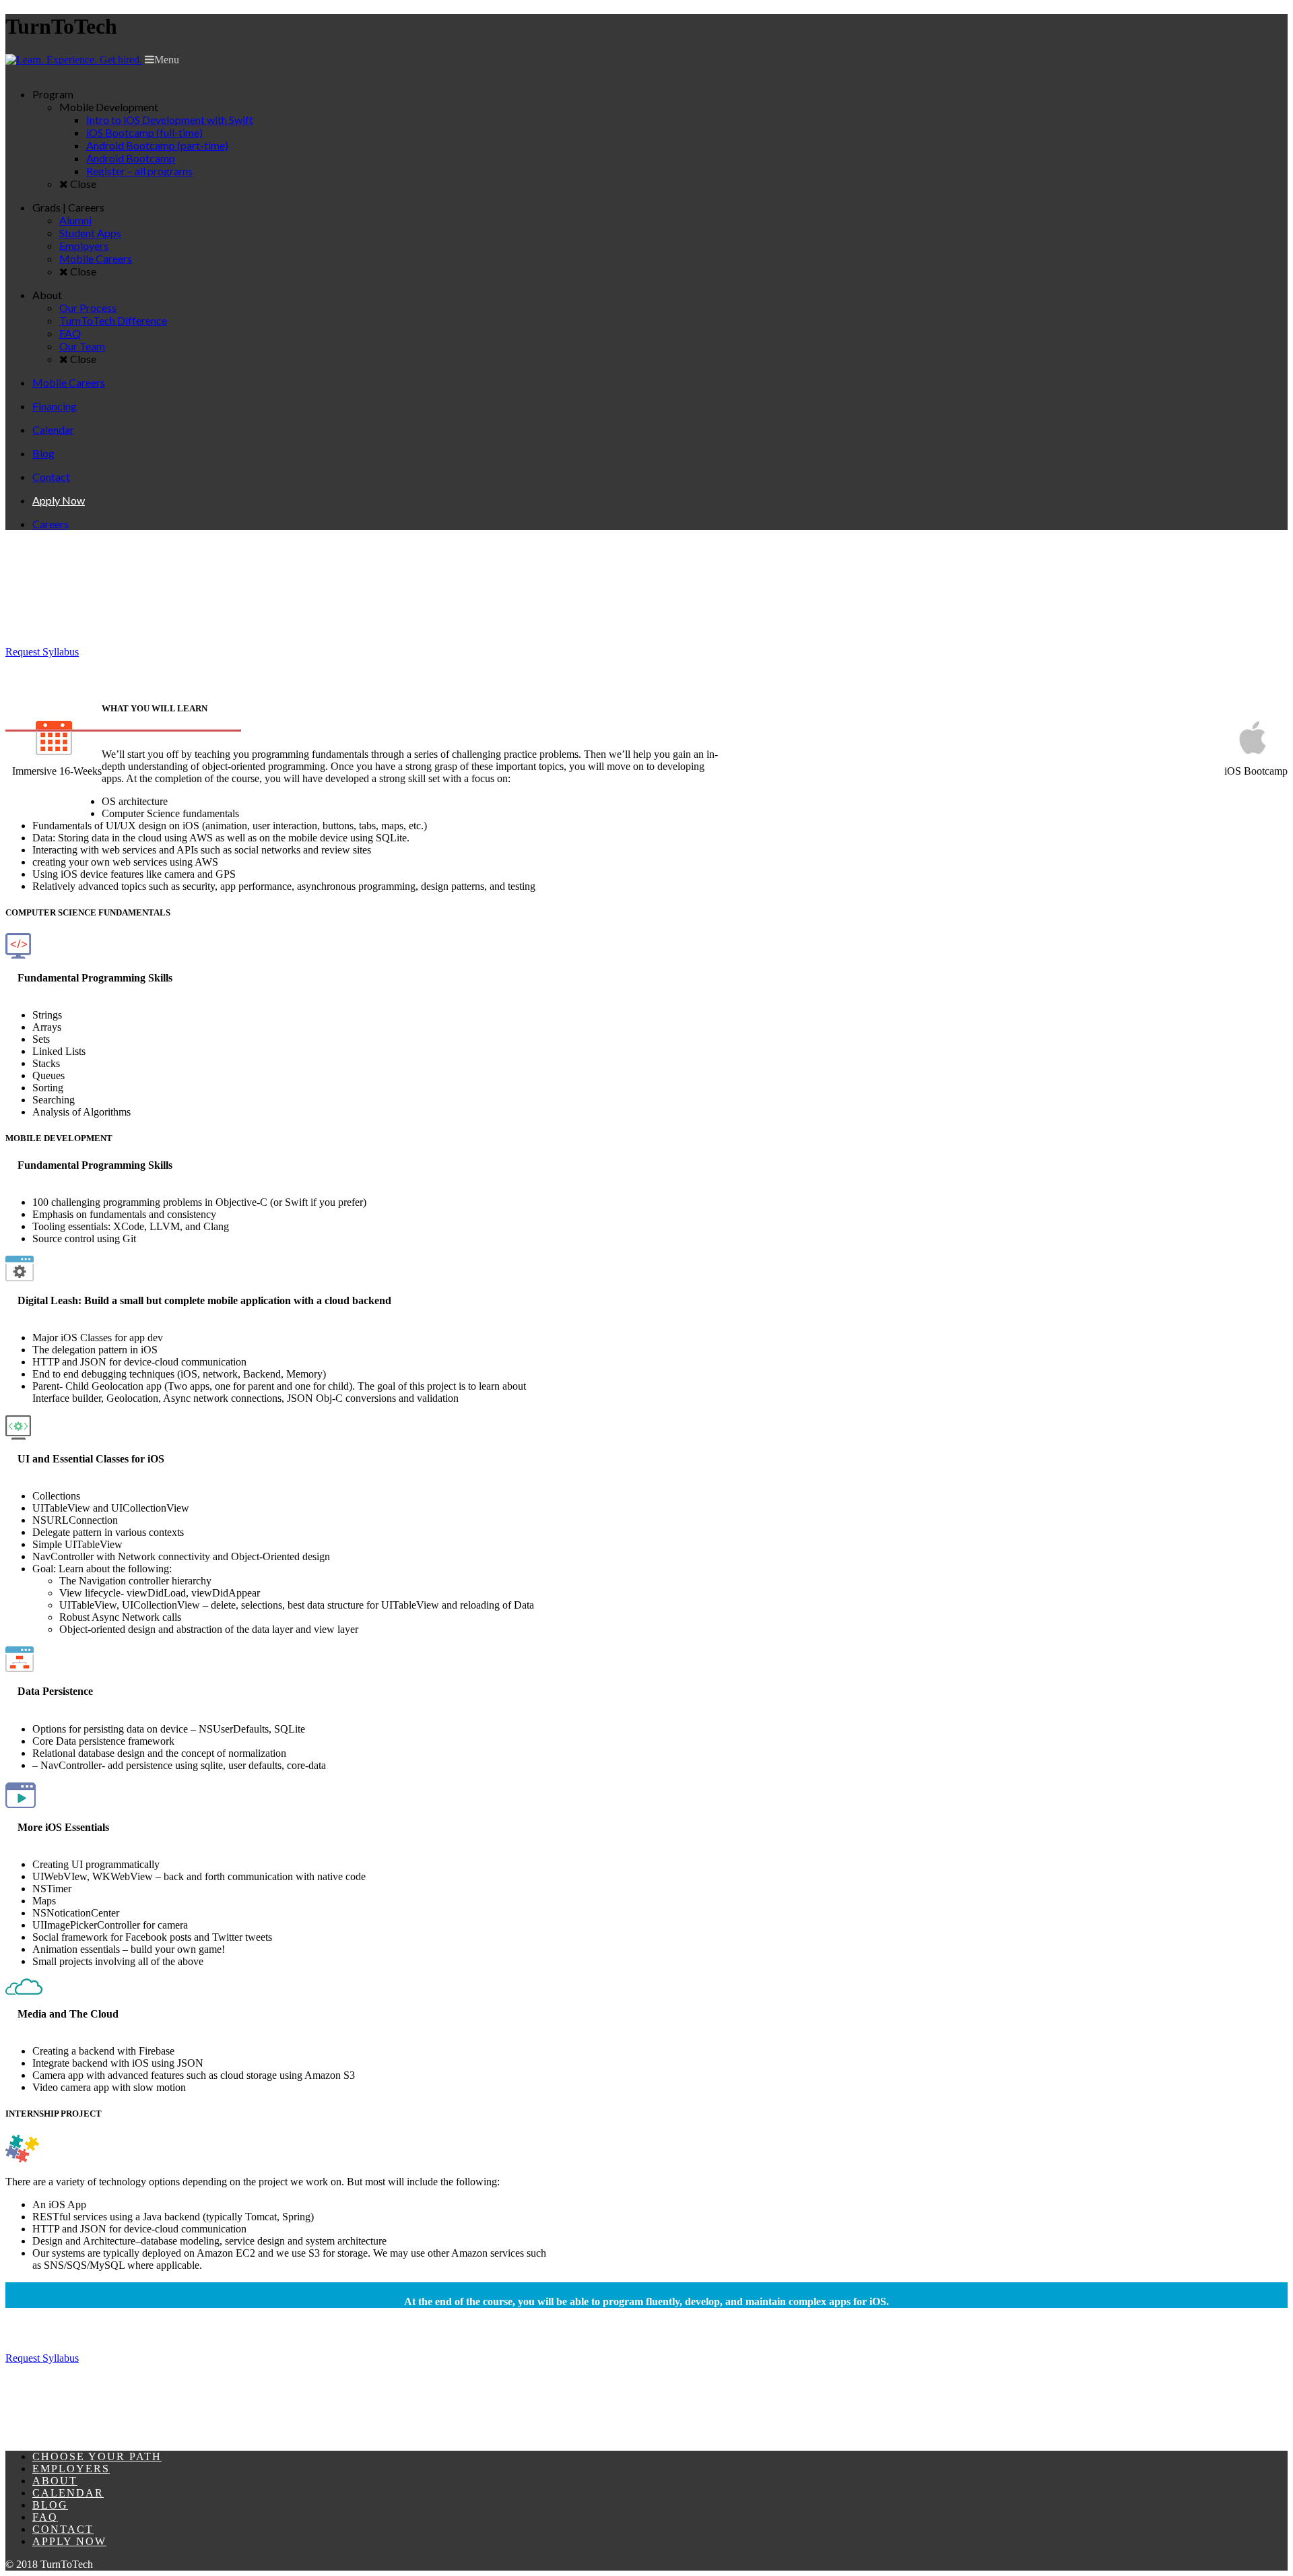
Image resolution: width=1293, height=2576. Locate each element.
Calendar (68, 2493)
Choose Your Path (97, 2456)
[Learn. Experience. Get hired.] (74, 60)
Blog (50, 2505)
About (55, 2481)
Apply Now (69, 2541)
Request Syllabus (42, 652)
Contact (63, 2529)
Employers (71, 2469)
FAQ (45, 2517)
